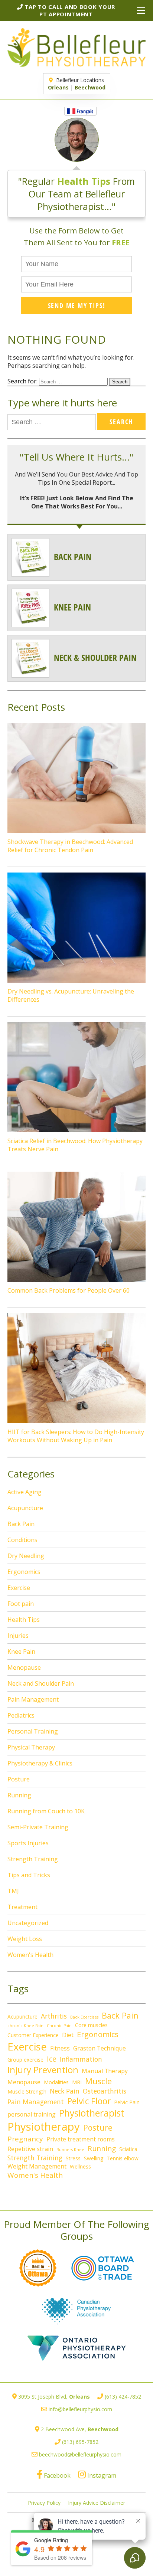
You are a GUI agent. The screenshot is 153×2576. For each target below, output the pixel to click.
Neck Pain (65, 2091)
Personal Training (33, 1731)
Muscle (98, 2081)
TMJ (13, 1891)
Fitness (60, 2048)
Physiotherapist (92, 2113)
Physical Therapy (31, 1747)
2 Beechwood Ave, (80, 2429)
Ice (52, 2059)
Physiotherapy (44, 2127)
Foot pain (21, 1604)
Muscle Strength (27, 2091)
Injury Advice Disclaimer (97, 2503)
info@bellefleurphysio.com (80, 2409)
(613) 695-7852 (80, 2442)
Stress (73, 2158)
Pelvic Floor (89, 2101)
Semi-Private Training (38, 1827)
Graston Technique (100, 2048)
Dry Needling (26, 1556)
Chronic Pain (59, 2026)
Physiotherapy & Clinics (40, 1763)
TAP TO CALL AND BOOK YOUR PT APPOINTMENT (69, 10)
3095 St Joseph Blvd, (54, 2397)
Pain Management (33, 1699)
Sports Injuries (28, 1843)
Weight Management (37, 2166)
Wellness (80, 2166)
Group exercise (25, 2060)
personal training (32, 2114)
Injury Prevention (43, 2070)
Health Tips (24, 1620)
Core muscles (91, 2025)
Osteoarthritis (105, 2091)
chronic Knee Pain (25, 2026)
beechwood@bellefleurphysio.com (80, 2454)
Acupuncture (25, 1508)
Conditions (22, 1540)
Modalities (56, 2082)
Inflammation (81, 2059)
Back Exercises (84, 2017)
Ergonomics (24, 1572)
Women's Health (30, 1955)
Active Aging (25, 1492)
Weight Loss (25, 1939)
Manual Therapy (105, 2071)
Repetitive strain (30, 2149)
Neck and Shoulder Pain (41, 1683)
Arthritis (54, 2016)
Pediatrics (21, 1715)
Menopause (24, 1667)
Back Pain (21, 1524)
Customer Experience (33, 2035)
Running (19, 1795)
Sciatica (128, 2149)
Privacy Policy (44, 2503)
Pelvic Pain (127, 2102)
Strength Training (33, 1859)
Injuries (18, 1636)
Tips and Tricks (29, 1875)
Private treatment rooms (81, 2139)
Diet (68, 2035)
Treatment (22, 1907)
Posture (19, 1779)
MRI (77, 2082)
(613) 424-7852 (123, 2397)
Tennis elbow (123, 2158)
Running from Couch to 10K (46, 1811)
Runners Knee (70, 2150)
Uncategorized (28, 1923)
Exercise (19, 1588)
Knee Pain (21, 1652)
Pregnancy (25, 2139)
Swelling (94, 2158)
